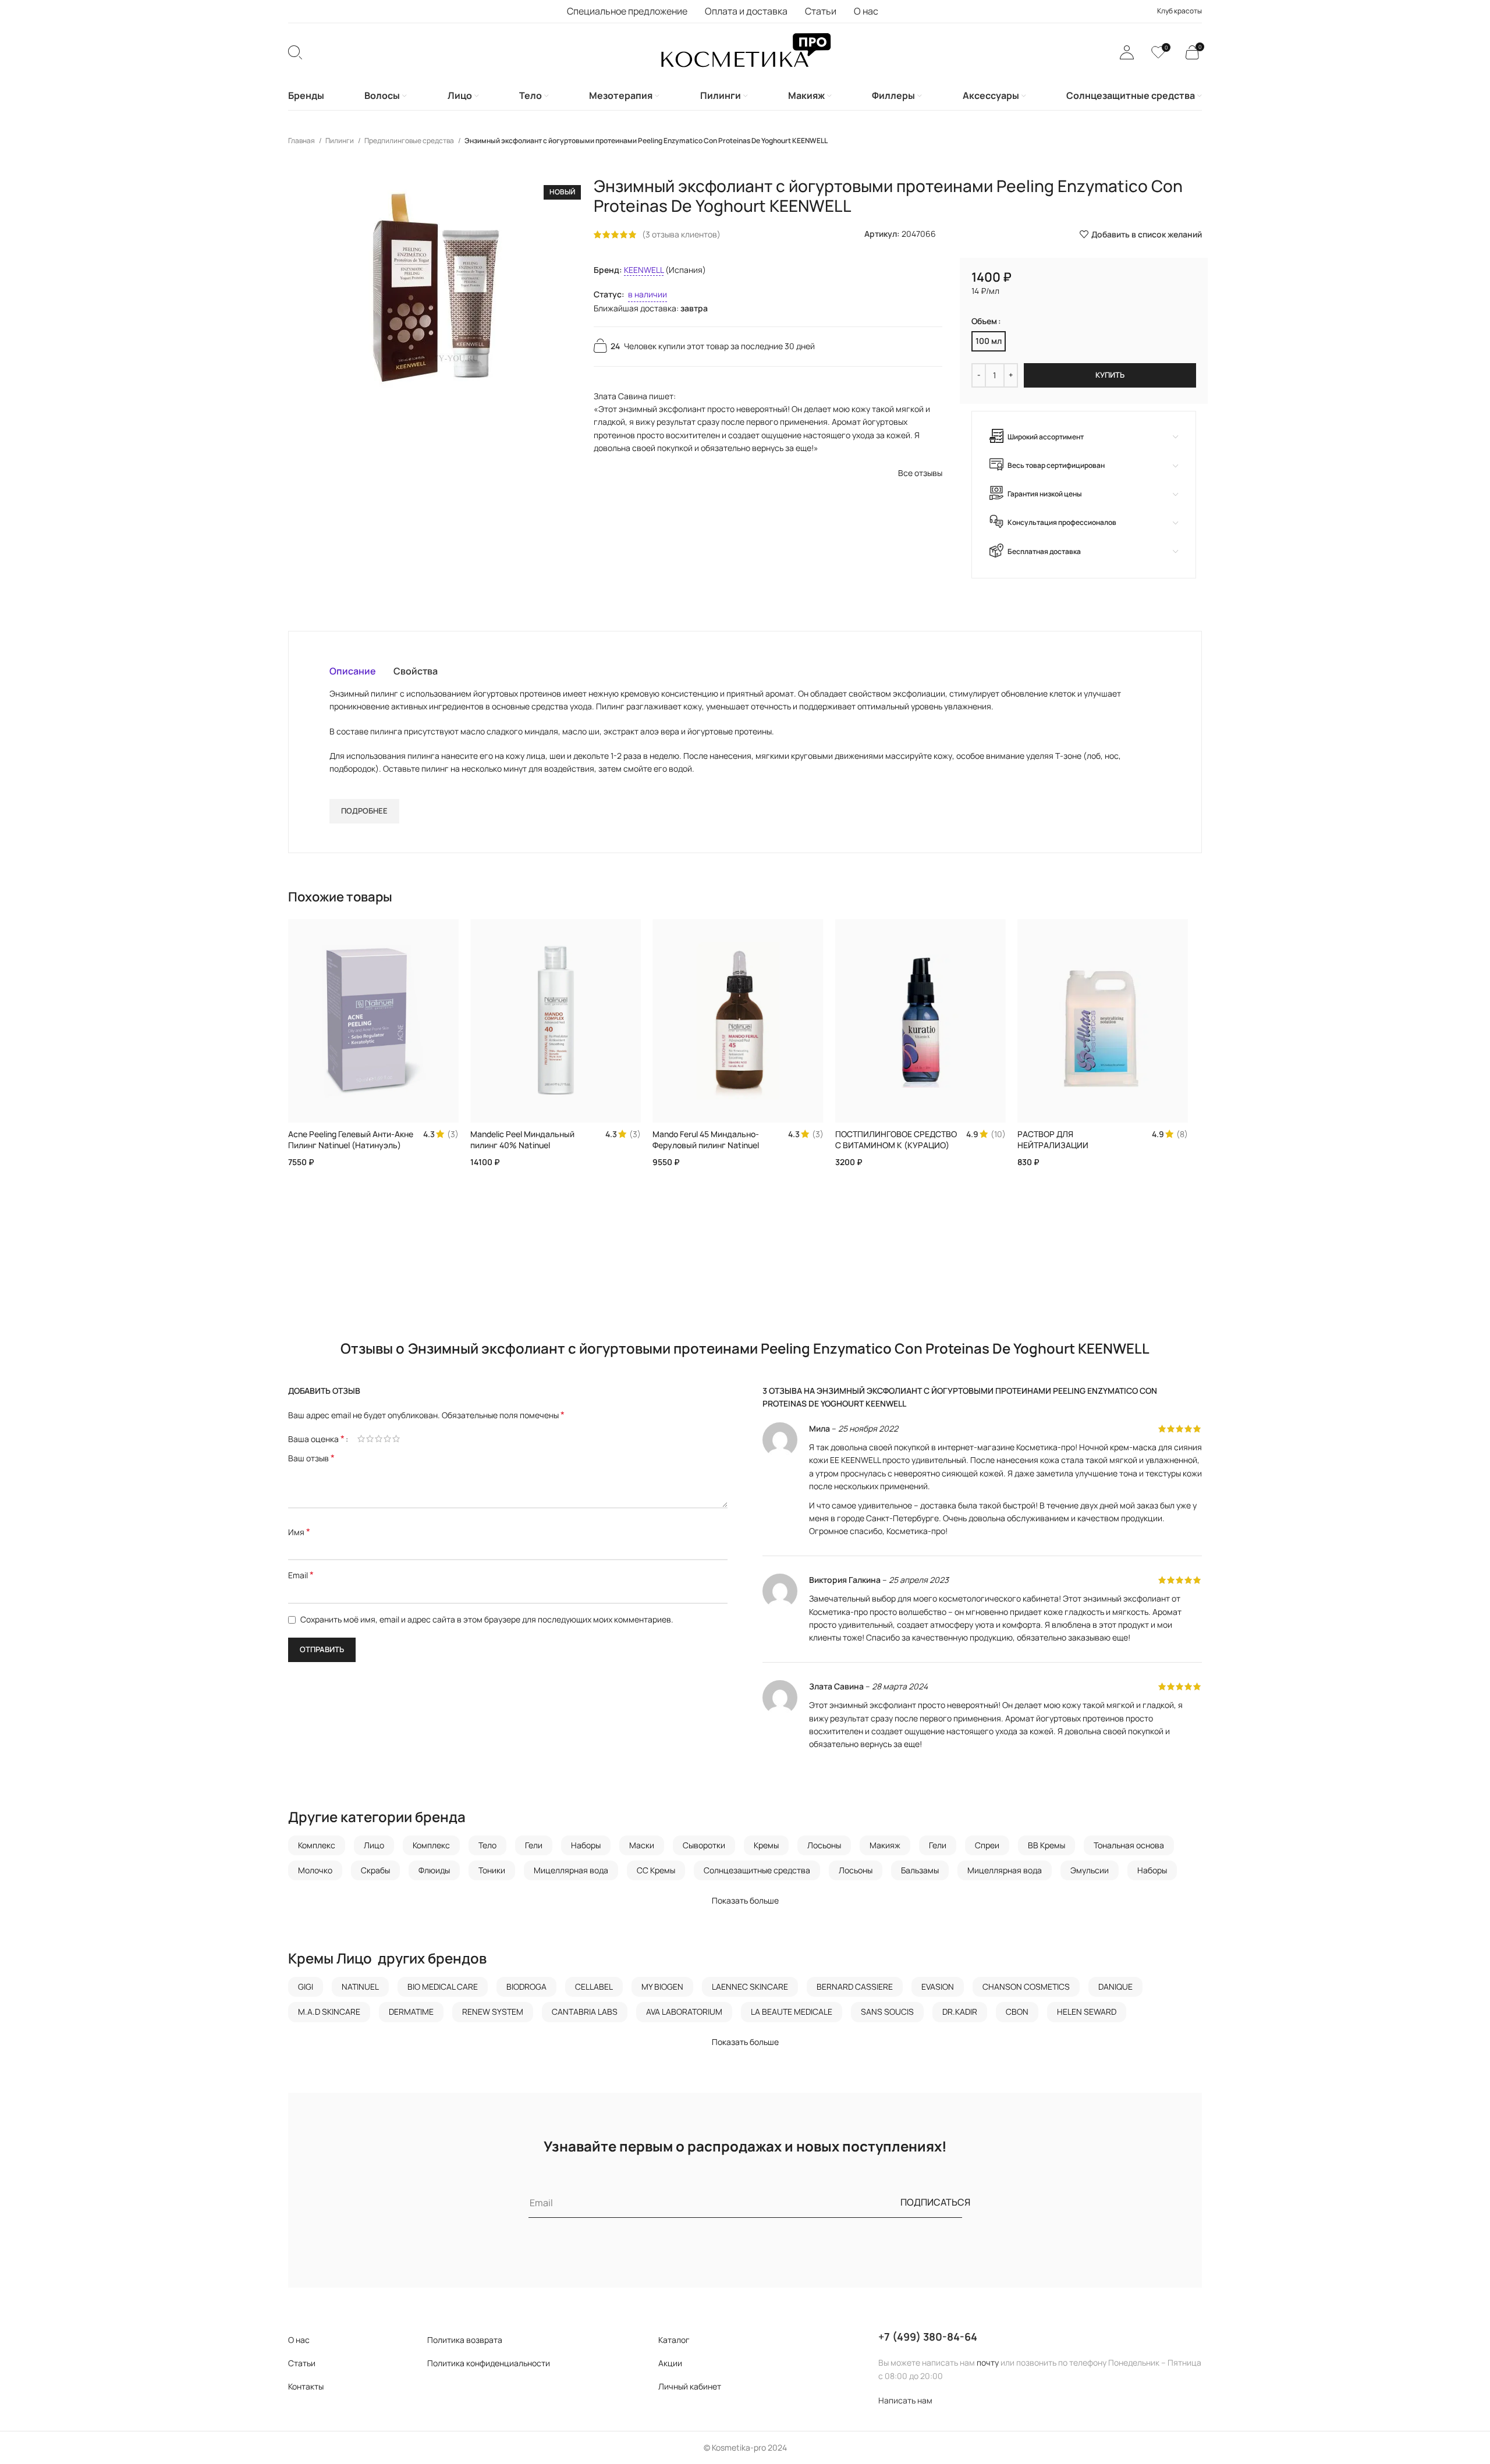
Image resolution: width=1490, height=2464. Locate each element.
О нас (299, 2340)
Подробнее (364, 811)
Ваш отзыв (311, 1458)
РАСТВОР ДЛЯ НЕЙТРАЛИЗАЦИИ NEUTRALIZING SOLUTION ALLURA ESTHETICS (1066, 1151)
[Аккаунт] (1127, 52)
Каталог (674, 2340)
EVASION (938, 1987)
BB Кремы (1046, 1845)
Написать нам (905, 2400)
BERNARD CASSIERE (855, 1987)
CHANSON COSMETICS (1026, 1987)
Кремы (766, 1845)
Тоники (492, 1870)
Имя (299, 1532)
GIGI (306, 1987)
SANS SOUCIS (887, 2012)
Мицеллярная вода (571, 1870)
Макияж (885, 1845)
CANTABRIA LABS (585, 2012)
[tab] (353, 671)
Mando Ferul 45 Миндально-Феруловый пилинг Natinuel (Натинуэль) (706, 1145)
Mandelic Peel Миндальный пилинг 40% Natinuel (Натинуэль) (522, 1145)
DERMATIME (411, 2012)
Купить (1110, 375)
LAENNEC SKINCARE (750, 1987)
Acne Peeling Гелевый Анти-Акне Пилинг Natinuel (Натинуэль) (351, 1140)
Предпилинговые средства (410, 141)
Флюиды (434, 1870)
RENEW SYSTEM (493, 2012)
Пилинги (340, 141)
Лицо (374, 1845)
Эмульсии (1090, 1870)
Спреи (987, 1845)
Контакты (306, 2386)
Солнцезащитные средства (757, 1870)
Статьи (302, 2363)
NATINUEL (360, 1987)
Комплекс (317, 1845)
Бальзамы (920, 1870)
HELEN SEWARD (1087, 2012)
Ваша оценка (316, 1439)
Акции (670, 2363)
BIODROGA (526, 1987)
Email (301, 1575)
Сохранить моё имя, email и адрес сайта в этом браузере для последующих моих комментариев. (487, 1619)
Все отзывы (920, 473)
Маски (642, 1845)
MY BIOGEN (662, 1987)
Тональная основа (1129, 1845)
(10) (998, 1134)
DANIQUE (1115, 1987)
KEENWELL (644, 270)
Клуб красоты (1179, 11)
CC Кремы (656, 1870)
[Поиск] (295, 52)
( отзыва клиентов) (681, 234)
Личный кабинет (690, 2386)
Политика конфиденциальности (489, 2363)
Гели (534, 1845)
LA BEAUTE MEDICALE (792, 2012)
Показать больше (745, 1900)
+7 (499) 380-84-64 (928, 2337)
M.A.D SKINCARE (329, 2012)
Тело (487, 1845)
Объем (984, 321)
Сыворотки (704, 1845)
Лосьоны (824, 1845)
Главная (302, 141)
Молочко (315, 1870)
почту (988, 2362)
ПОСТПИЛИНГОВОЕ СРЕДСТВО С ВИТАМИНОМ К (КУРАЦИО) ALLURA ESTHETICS (896, 1145)
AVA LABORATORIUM (684, 2012)
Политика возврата (465, 2340)
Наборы (586, 1845)
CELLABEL (594, 1987)
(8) (1182, 1134)
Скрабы (375, 1870)
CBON (1017, 2012)
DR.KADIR (960, 2012)
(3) (453, 1134)
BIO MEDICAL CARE (443, 1987)
